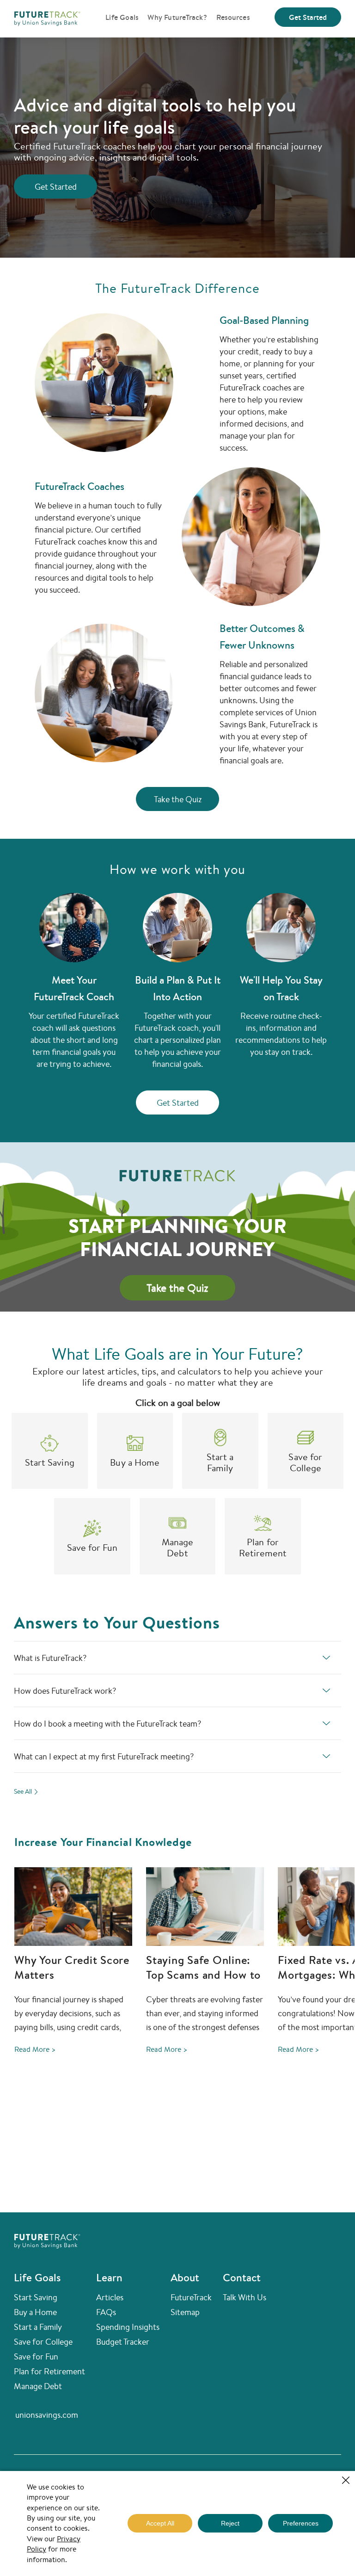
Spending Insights (128, 2327)
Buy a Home (35, 2312)
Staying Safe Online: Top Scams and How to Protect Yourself (203, 1975)
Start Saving (36, 2297)
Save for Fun (36, 2356)
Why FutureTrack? (177, 17)
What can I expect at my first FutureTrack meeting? (104, 1756)
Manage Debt (38, 2386)
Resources (233, 17)
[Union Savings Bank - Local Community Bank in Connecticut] (47, 17)
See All (23, 1791)
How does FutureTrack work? (65, 1690)
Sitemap (185, 2312)
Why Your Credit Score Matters (72, 1967)
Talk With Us (245, 2297)
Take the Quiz (178, 799)
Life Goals (122, 17)
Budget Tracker (123, 2341)
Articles (110, 2297)
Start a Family (38, 2327)
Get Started (308, 17)
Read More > (35, 2049)
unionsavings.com (47, 2415)
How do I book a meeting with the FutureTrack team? (107, 1723)
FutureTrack (191, 2297)
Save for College (43, 2341)
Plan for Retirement (49, 2371)
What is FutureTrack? (50, 1658)
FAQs (106, 2312)
